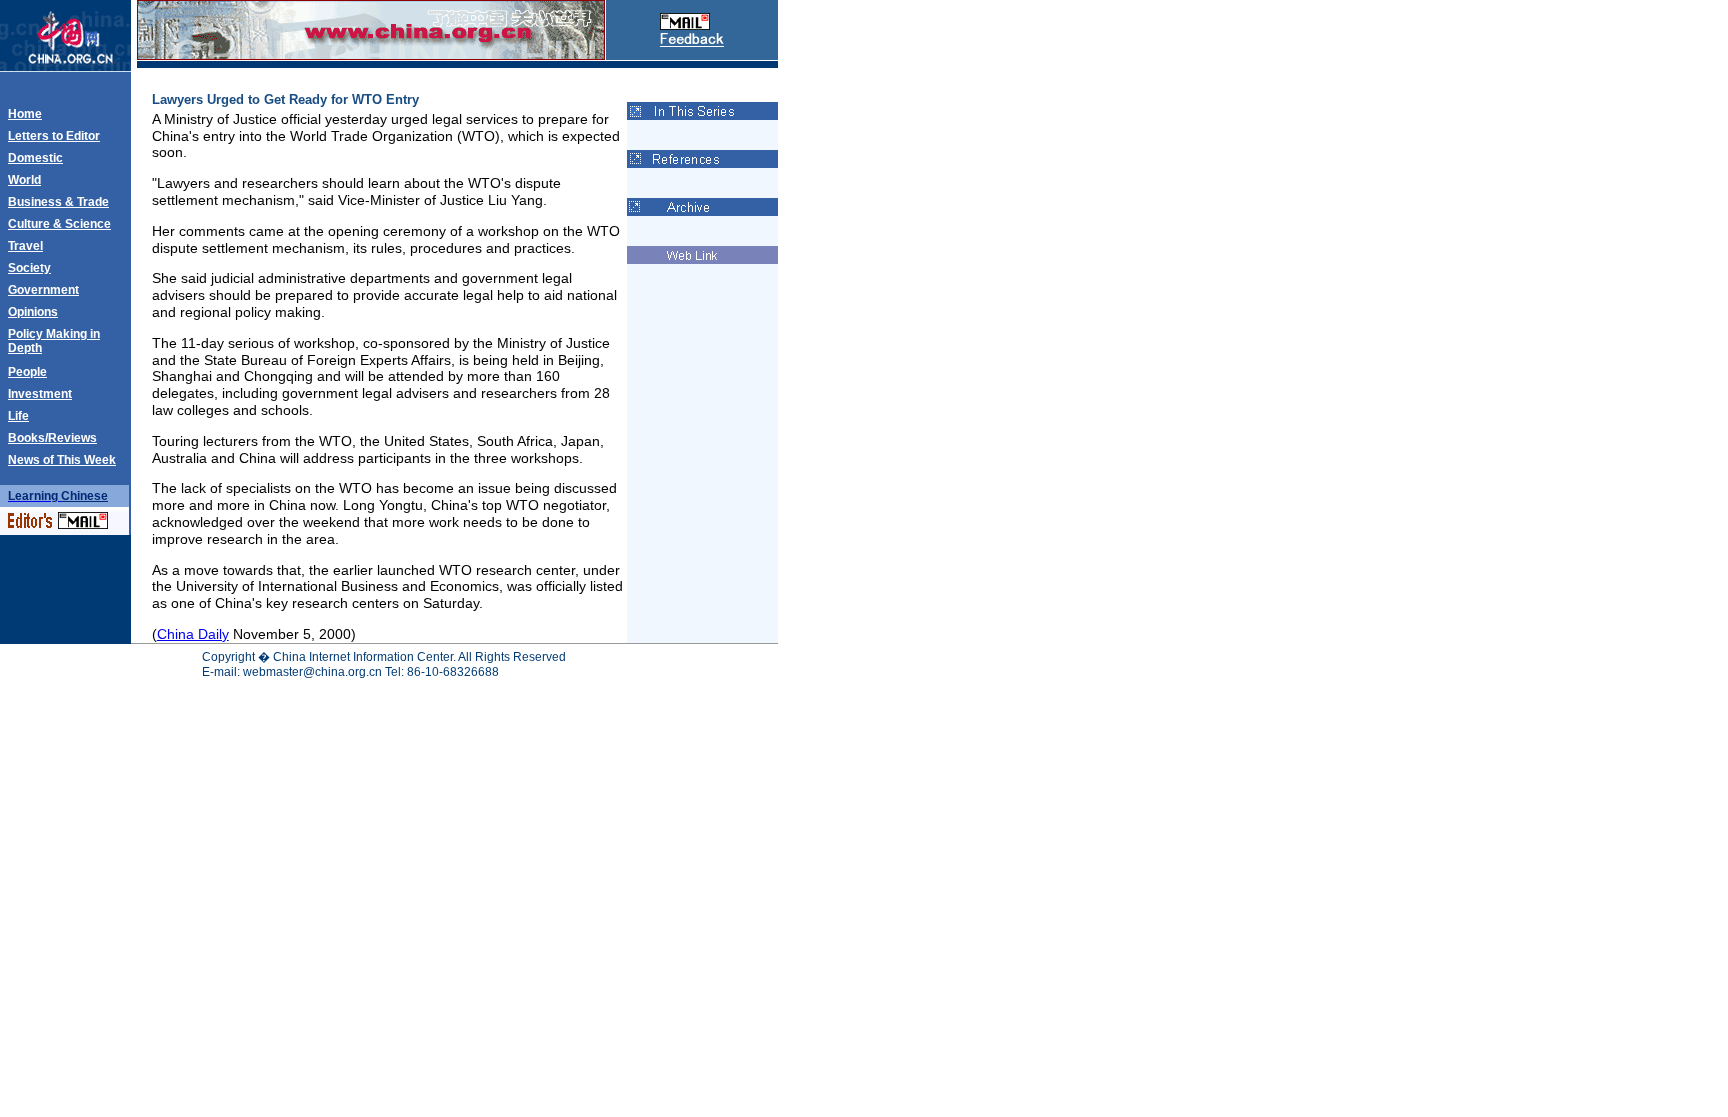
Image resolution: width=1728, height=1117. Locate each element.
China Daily (193, 634)
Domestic (35, 158)
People (27, 372)
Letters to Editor (54, 136)
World (24, 180)
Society (29, 268)
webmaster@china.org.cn (312, 672)
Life (18, 416)
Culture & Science (59, 224)
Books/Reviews (52, 438)
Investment (40, 394)
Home (25, 114)
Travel (25, 246)
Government (43, 290)
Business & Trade (58, 202)
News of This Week (62, 460)
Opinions (33, 312)
